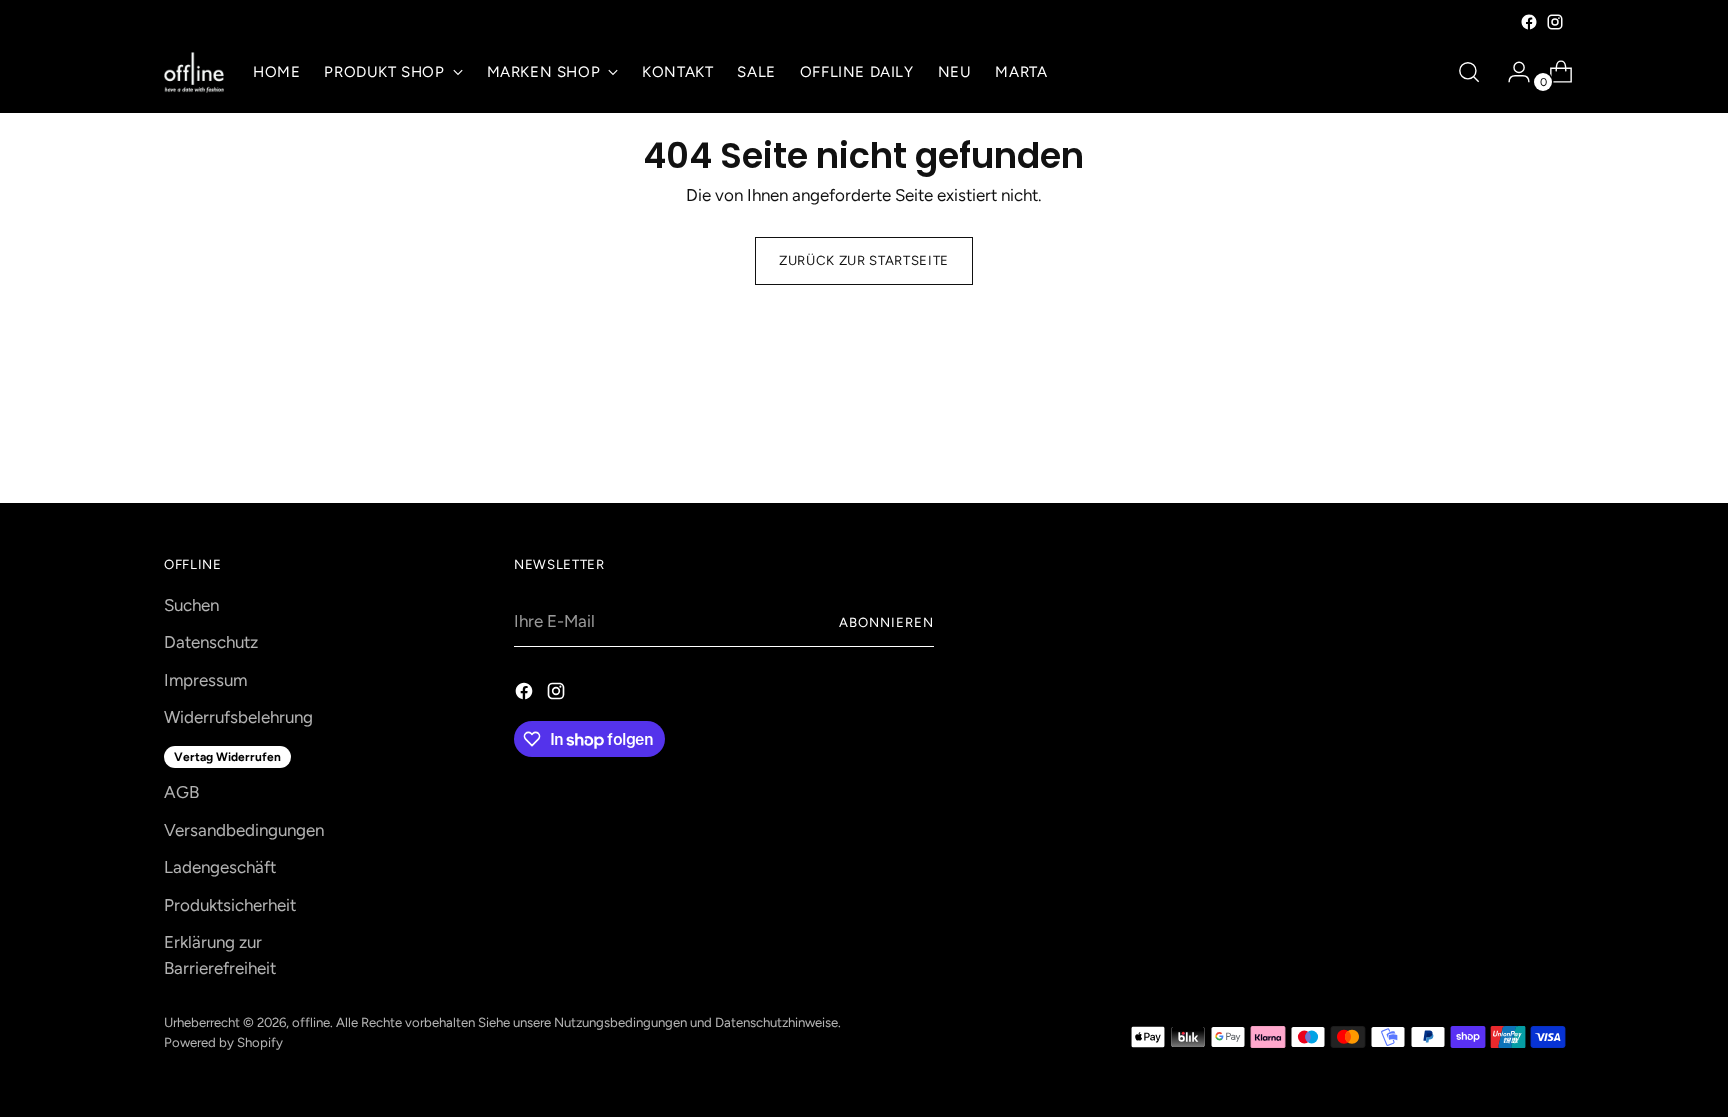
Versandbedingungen (244, 830)
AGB (181, 792)
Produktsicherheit (230, 905)
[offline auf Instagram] (1555, 22)
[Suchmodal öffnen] (1469, 72)
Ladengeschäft (220, 867)
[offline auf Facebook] (1529, 22)
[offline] (194, 72)
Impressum (205, 680)
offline (311, 1022)
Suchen (191, 605)
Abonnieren (886, 622)
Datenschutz (211, 642)
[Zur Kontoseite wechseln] (1511, 72)
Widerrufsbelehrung (238, 717)
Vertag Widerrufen (227, 757)
